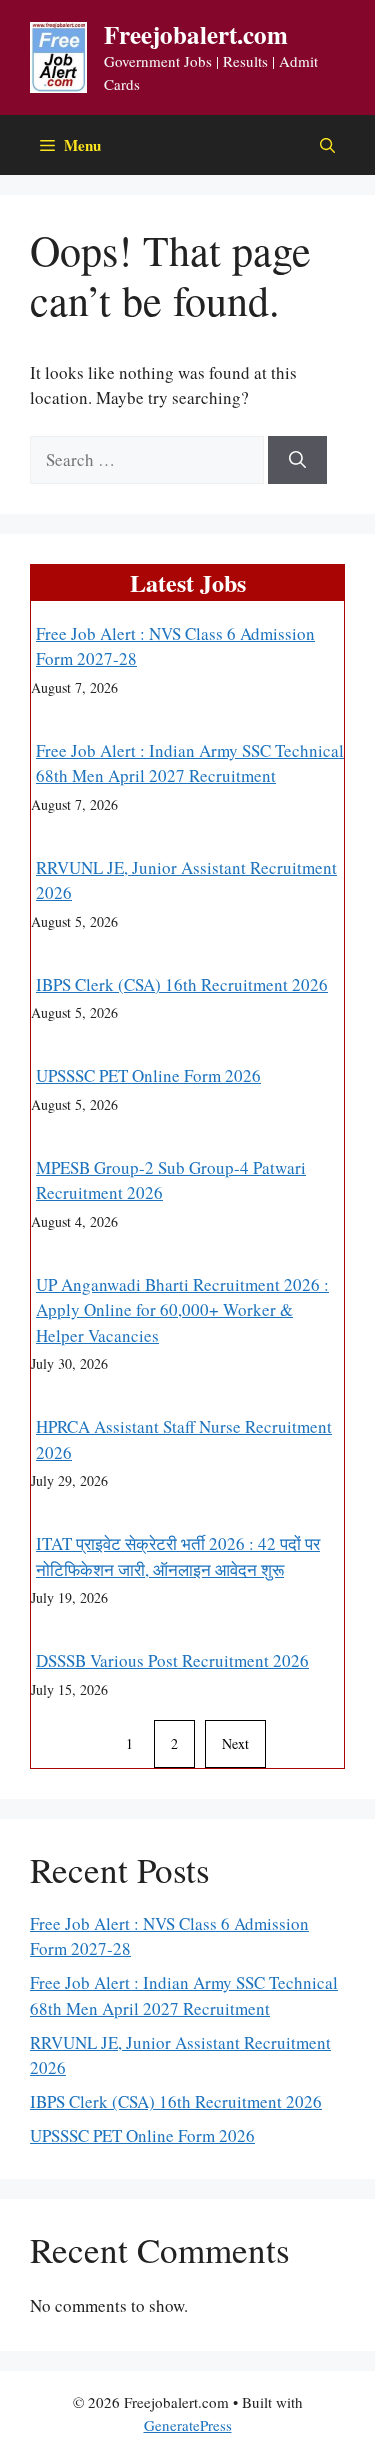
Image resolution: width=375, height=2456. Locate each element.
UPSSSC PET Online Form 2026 (148, 1075)
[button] (327, 145)
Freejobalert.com (196, 34)
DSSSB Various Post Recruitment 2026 (172, 1660)
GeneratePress (188, 2425)
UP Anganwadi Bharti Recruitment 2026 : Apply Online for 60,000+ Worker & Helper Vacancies (182, 1310)
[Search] (297, 460)
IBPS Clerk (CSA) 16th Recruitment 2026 (182, 984)
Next (235, 1743)
